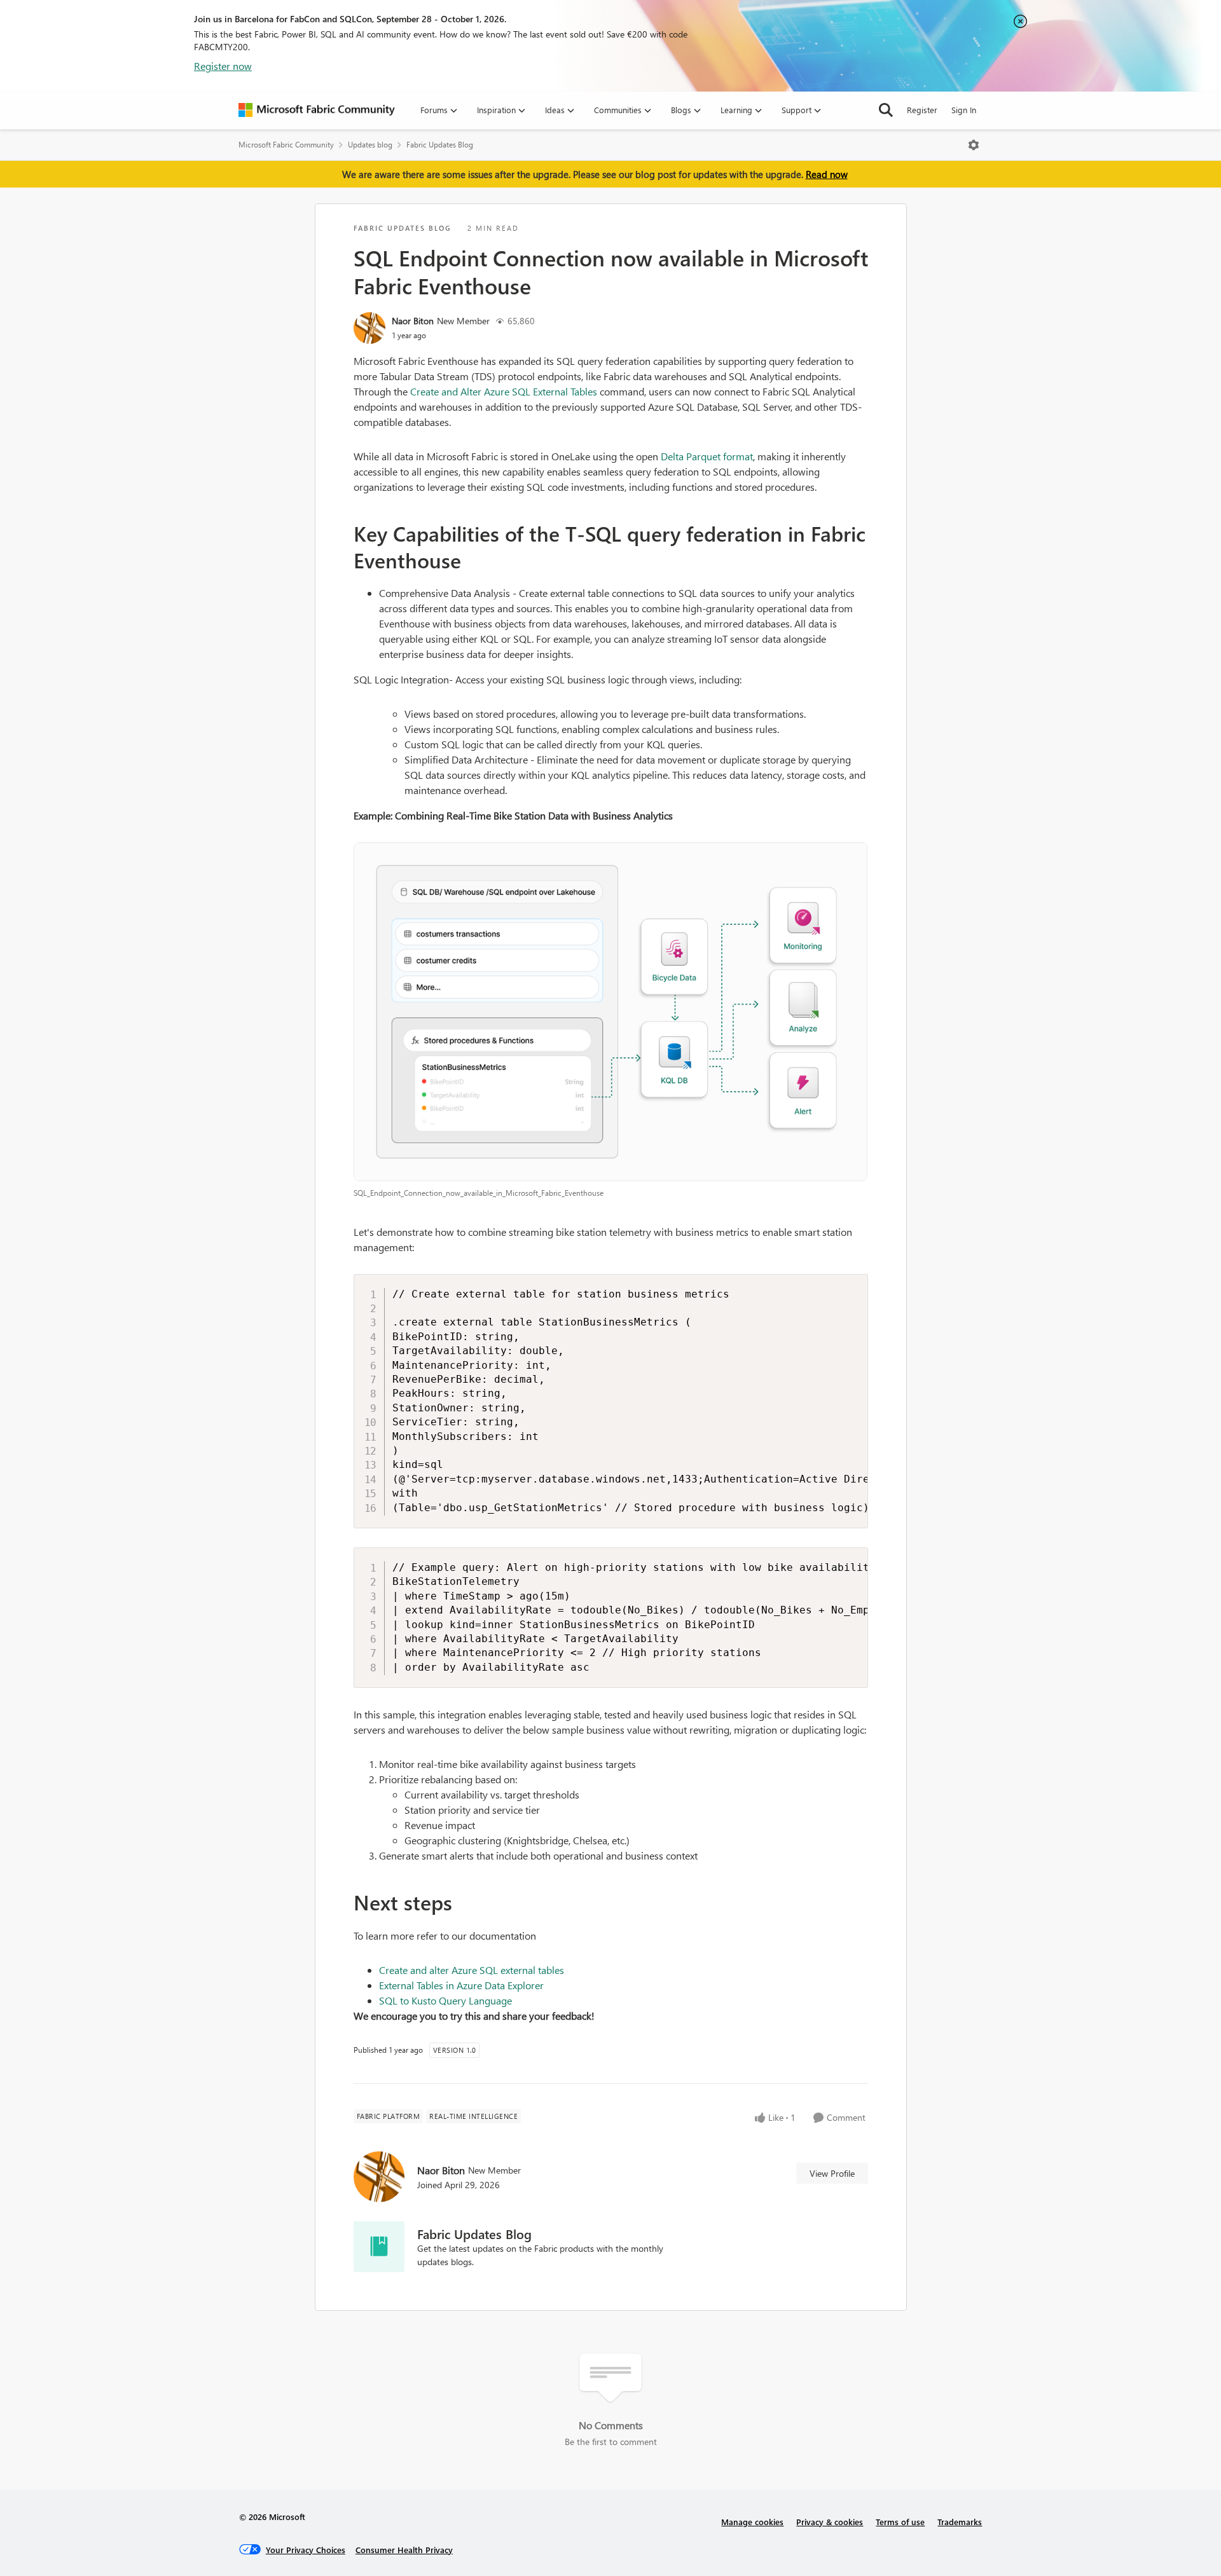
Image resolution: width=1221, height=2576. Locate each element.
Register (922, 110)
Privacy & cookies (830, 2522)
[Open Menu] (974, 145)
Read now (827, 174)
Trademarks (960, 2522)
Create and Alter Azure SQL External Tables (504, 391)
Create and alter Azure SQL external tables (472, 1970)
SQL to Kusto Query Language (445, 2000)
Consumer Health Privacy (404, 2550)
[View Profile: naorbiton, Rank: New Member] (369, 328)
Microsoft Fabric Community (286, 145)
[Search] (886, 110)
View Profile (832, 2173)
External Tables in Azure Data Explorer (461, 1985)
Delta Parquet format (707, 456)
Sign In (964, 110)
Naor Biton (413, 321)
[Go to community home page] (317, 110)
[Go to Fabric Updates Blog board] (379, 2247)
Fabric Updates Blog (440, 145)
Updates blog (370, 145)
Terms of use (900, 2522)
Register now (223, 66)
